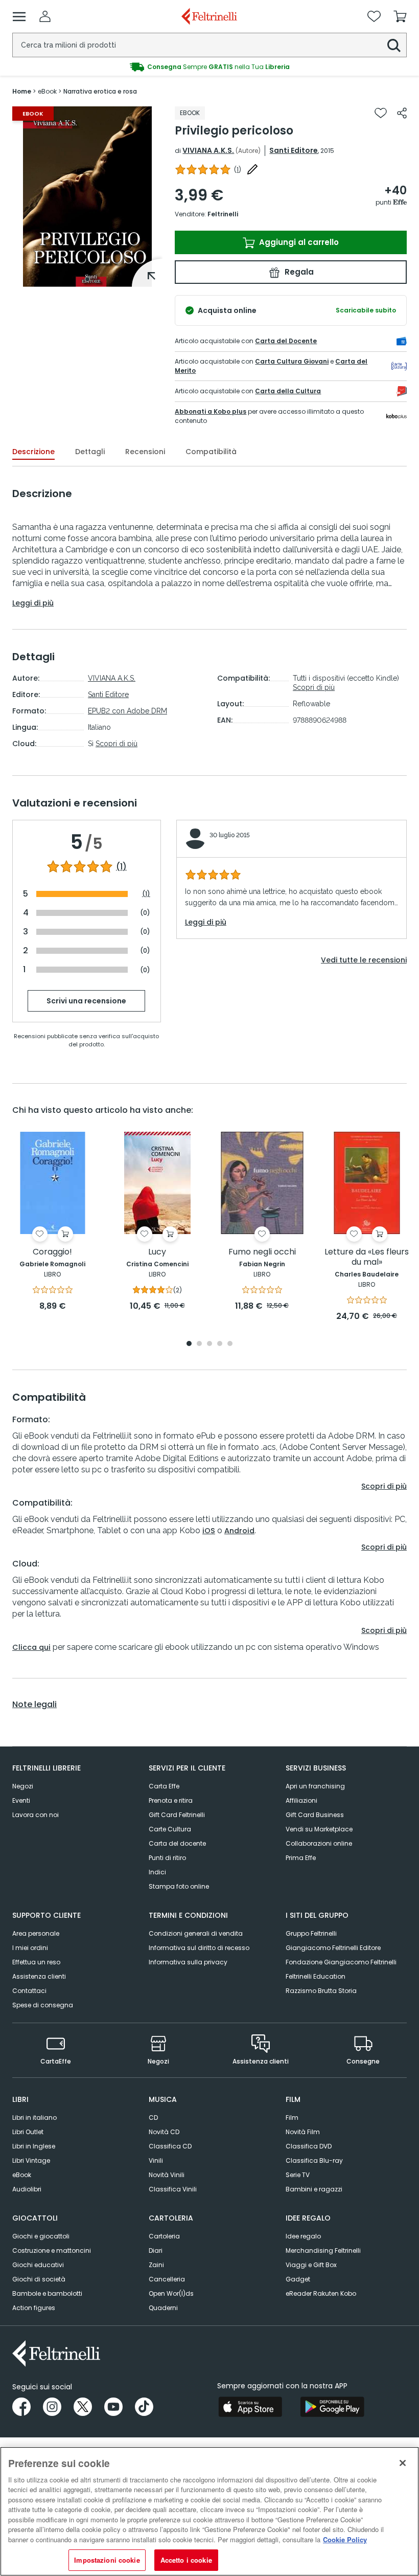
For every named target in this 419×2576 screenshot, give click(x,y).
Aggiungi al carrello (298, 242)
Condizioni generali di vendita (196, 1933)
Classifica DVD (309, 2146)
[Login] (45, 16)
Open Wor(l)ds (171, 2293)
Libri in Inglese (34, 2146)
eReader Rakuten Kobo (321, 2293)
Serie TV (298, 2175)
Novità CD (164, 2132)
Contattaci (29, 1991)
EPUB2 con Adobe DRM (127, 711)
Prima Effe (301, 1858)
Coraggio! (52, 1252)
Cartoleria (164, 2236)
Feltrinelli (223, 214)
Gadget (298, 2279)
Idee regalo (303, 2236)
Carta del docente (177, 1843)
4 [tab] (220, 1344)
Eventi (21, 1800)
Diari (156, 2250)
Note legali (34, 1705)
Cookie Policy (345, 2539)
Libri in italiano (34, 2118)
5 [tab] (230, 1344)
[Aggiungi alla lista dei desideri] (381, 113)
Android (239, 1531)
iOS (209, 1531)
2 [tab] (199, 1344)
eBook (22, 2175)
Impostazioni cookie (107, 2560)
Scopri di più (117, 744)
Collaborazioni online (319, 1843)
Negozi (23, 1786)
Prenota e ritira (171, 1800)
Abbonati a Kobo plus (211, 411)
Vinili (156, 2160)
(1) (121, 867)
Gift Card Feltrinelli (177, 1815)
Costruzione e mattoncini (52, 2250)
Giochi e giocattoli (41, 2236)
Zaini (156, 2265)
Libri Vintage (31, 2160)
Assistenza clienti (39, 1976)
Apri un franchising (315, 1786)
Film (292, 2118)
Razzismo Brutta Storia (321, 1991)
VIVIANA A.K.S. (208, 150)
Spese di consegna (43, 2005)
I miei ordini (30, 1948)
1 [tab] (87, 279)
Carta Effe (164, 1786)
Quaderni (163, 2308)
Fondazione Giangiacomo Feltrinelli (341, 1962)
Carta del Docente (286, 341)
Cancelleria (167, 2279)
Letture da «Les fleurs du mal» (367, 1257)
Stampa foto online (179, 1886)
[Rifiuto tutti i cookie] (403, 2463)
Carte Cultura (170, 1829)
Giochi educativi (38, 2265)
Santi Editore (294, 150)
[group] (209, 67)
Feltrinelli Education (316, 1976)
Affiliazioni (301, 1800)
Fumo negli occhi (262, 1252)
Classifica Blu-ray (314, 2160)
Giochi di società (39, 2279)
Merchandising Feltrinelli (323, 2250)
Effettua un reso (36, 1962)
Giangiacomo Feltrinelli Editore (333, 1948)
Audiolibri (27, 2189)
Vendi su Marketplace (319, 1829)
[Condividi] (402, 113)
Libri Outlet (28, 2132)
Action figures (34, 2308)
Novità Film (303, 2132)
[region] (209, 2511)
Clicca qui (31, 1647)
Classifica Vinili (173, 2189)
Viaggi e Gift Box (311, 2265)
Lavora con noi (36, 1815)
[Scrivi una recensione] (252, 169)
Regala (298, 272)
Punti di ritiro (167, 1858)
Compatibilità (211, 452)
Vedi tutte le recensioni (364, 960)
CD (153, 2118)
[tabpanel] (87, 197)
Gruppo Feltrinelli (311, 1933)
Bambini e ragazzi (314, 2189)
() (238, 170)
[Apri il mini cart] (400, 16)
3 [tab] (209, 1344)
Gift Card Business (315, 1815)
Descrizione (33, 452)
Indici (157, 1872)
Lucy (157, 1252)
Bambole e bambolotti (47, 2293)
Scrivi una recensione (86, 1001)
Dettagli (90, 452)
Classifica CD (170, 2146)
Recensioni (145, 452)
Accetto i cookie (186, 2560)
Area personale (36, 1933)
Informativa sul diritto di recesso (199, 1948)
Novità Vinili (167, 2175)
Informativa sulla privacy (188, 1962)
